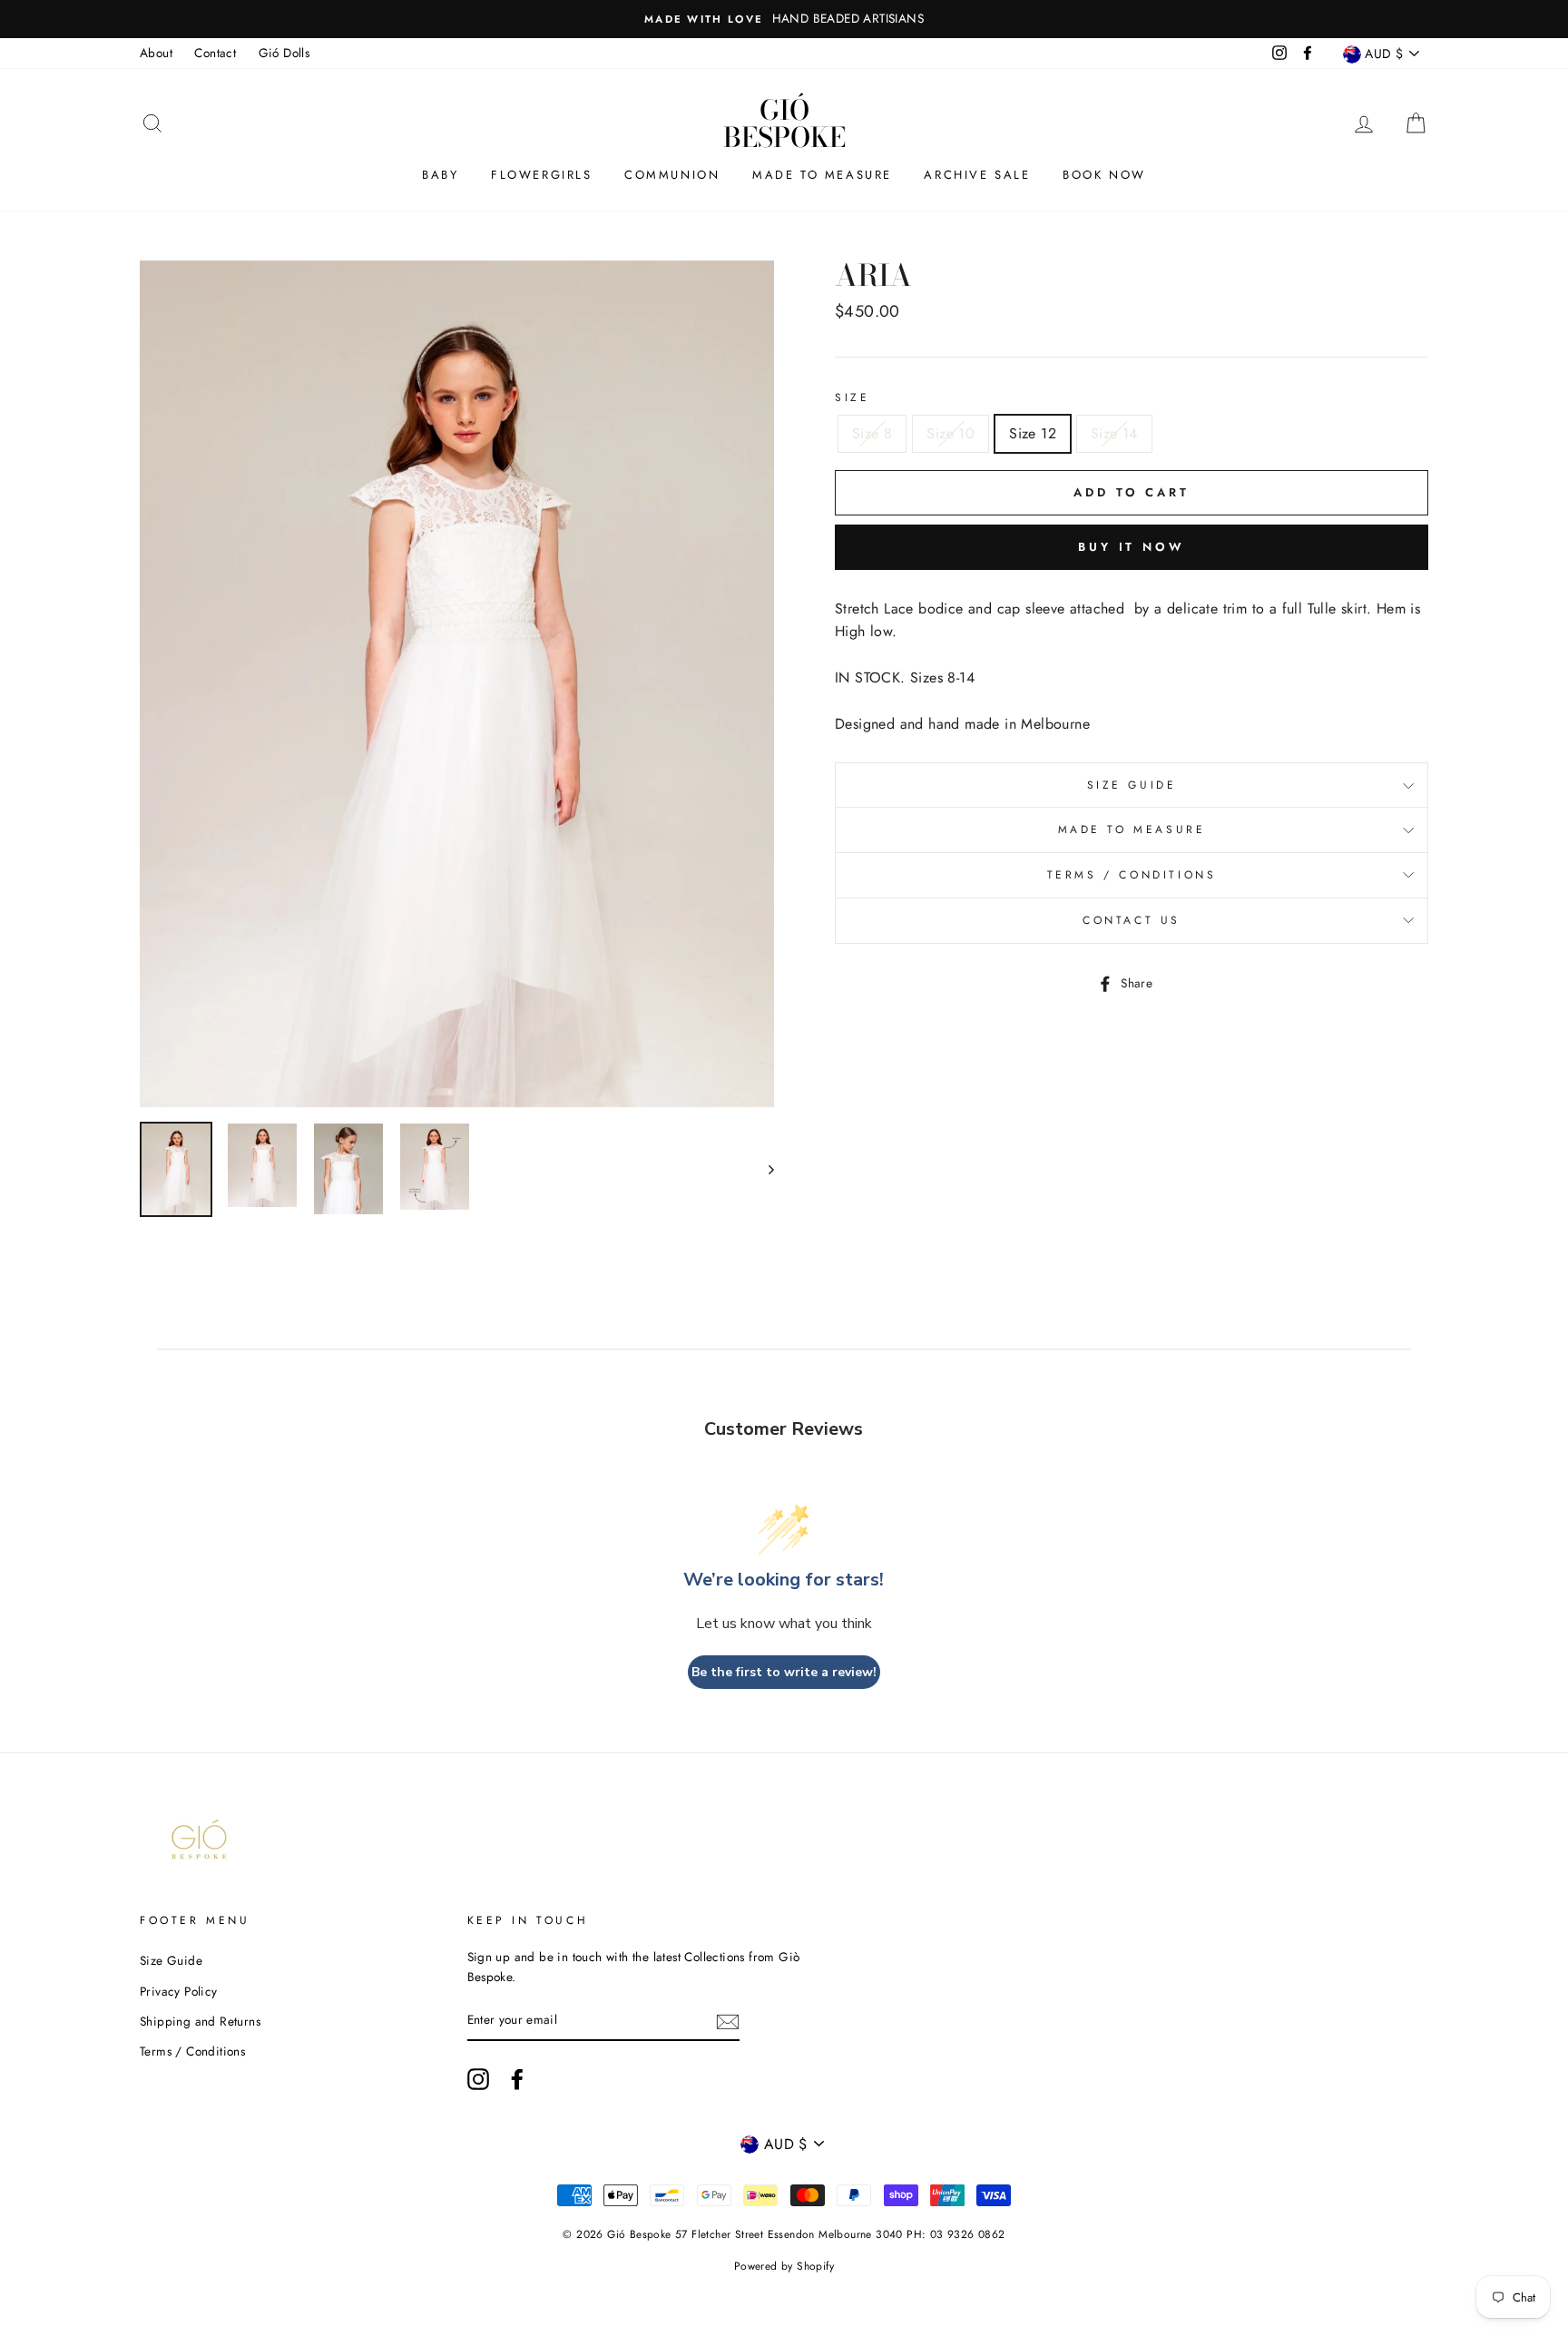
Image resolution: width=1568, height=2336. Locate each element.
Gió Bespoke (784, 123)
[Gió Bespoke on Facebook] (517, 2079)
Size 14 (1114, 433)
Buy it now (1132, 547)
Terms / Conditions (1132, 875)
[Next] (763, 1170)
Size (852, 398)
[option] (843, 19)
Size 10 (951, 433)
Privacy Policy (179, 1991)
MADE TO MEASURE (822, 175)
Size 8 (872, 433)
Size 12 (1033, 433)
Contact (215, 53)
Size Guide (1132, 785)
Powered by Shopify (784, 2266)
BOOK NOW (1104, 175)
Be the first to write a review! (784, 1672)
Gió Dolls (284, 53)
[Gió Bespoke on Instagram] (478, 2079)
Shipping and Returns (200, 2021)
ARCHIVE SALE (977, 175)
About (156, 53)
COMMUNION (672, 175)
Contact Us (1132, 920)
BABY (440, 175)
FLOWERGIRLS (542, 175)
